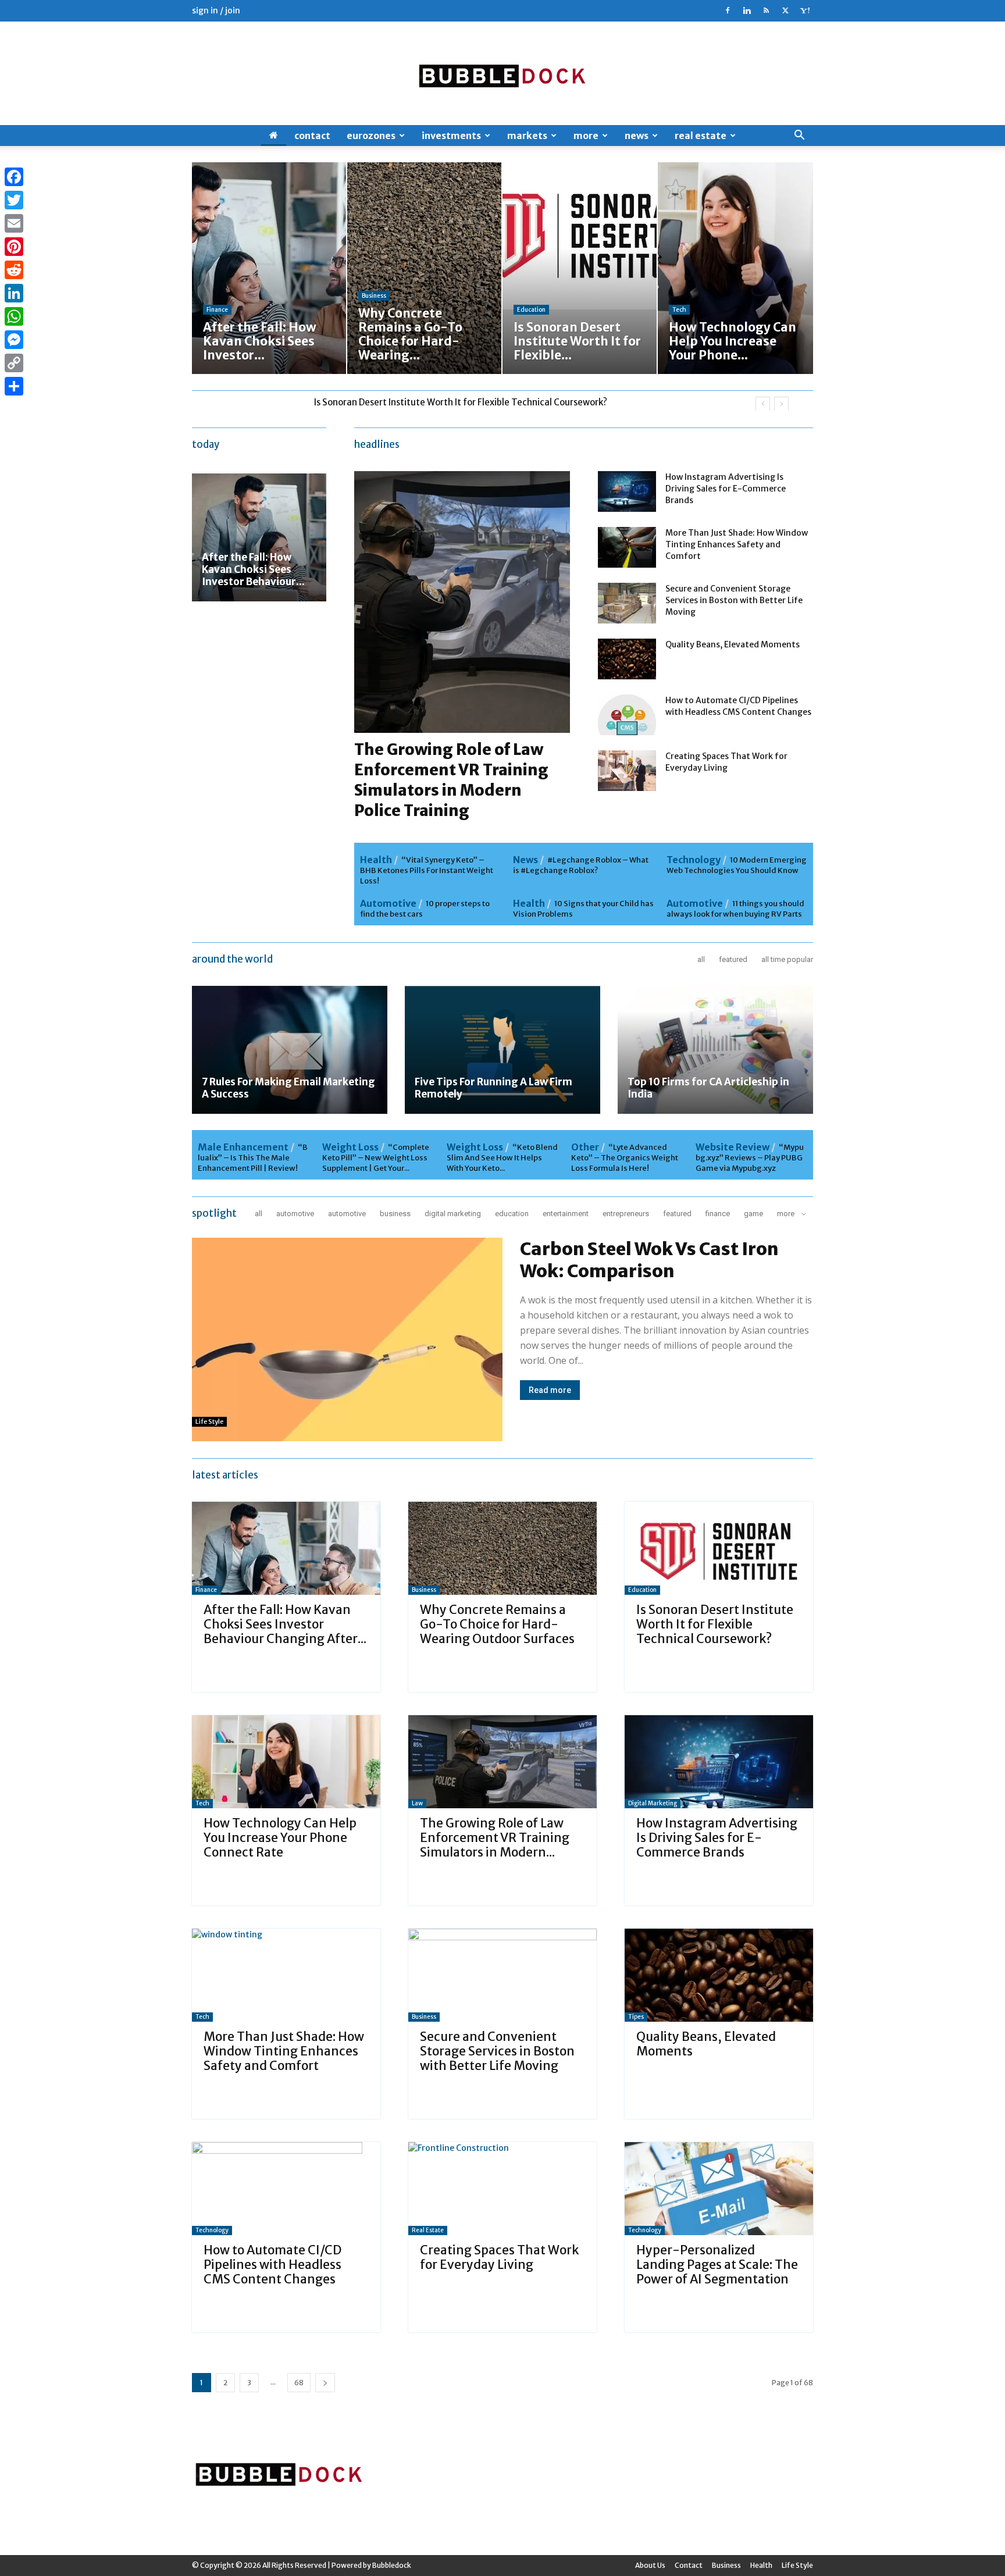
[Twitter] (785, 10)
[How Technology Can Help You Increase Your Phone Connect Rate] (286, 1762)
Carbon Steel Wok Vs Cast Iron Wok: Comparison (649, 1260)
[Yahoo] (804, 10)
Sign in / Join (216, 10)
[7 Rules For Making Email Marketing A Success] (290, 1050)
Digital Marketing (453, 1214)
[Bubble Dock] (502, 73)
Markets (527, 136)
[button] (799, 136)
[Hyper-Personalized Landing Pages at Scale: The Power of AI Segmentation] (719, 2189)
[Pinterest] (14, 247)
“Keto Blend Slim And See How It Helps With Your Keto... (502, 1158)
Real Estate (701, 136)
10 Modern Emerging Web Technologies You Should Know (737, 865)
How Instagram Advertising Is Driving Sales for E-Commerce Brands (726, 489)
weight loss (350, 1147)
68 (299, 2383)
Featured (733, 959)
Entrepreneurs (626, 1214)
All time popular (787, 959)
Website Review (733, 1147)
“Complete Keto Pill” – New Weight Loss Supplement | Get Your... (376, 1158)
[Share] (14, 386)
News (637, 136)
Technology (694, 860)
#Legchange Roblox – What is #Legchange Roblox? (581, 865)
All (701, 959)
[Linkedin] (747, 10)
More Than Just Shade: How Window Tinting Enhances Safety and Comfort (737, 544)
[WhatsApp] (14, 316)
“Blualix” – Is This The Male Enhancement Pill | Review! (253, 1158)
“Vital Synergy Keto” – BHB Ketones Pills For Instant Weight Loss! (427, 870)
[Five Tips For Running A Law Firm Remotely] (502, 1050)
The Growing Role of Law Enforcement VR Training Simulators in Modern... (495, 1838)
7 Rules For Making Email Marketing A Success (288, 1088)
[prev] (763, 404)
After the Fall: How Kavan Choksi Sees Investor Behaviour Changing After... (285, 1624)
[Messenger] (14, 340)
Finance (217, 310)
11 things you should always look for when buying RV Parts (735, 909)
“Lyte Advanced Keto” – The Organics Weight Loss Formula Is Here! (625, 1158)
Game (753, 1214)
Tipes (636, 2017)
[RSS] (766, 10)
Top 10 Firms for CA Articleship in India (708, 1088)
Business (374, 296)
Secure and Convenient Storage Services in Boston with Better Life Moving (734, 600)
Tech (679, 310)
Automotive (388, 903)
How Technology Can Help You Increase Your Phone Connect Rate (449, 402)
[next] (781, 404)
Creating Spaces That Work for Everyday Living (499, 2257)
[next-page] (325, 2383)
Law (417, 1803)
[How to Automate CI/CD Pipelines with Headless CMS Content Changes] (627, 715)
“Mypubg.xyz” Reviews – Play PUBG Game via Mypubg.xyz (750, 1158)
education (531, 310)
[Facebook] (728, 10)
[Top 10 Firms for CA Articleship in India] (715, 1050)
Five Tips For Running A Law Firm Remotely (493, 1088)
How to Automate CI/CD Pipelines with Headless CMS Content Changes (272, 2265)
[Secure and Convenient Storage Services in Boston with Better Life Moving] (627, 603)
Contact (312, 136)
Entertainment (566, 1214)
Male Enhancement (243, 1147)
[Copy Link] (14, 363)
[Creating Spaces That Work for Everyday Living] (627, 771)
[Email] (14, 223)
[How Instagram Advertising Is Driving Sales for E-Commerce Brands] (627, 491)
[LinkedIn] (14, 293)
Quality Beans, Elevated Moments (733, 644)
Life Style (209, 1421)
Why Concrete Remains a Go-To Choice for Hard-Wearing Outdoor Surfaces (497, 1624)
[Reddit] (14, 270)
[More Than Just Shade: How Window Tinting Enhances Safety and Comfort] (627, 547)
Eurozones (371, 136)
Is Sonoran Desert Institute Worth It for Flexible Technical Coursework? (715, 1624)
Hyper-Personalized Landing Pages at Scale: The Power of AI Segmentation (717, 2265)
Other (585, 1147)
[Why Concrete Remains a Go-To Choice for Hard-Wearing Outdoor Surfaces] (502, 1548)
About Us (650, 2565)
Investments (451, 136)
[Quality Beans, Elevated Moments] (627, 659)
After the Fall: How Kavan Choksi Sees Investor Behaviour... (253, 569)
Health (376, 860)
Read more (550, 1390)
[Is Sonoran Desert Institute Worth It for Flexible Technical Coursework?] (719, 1548)
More (586, 136)
